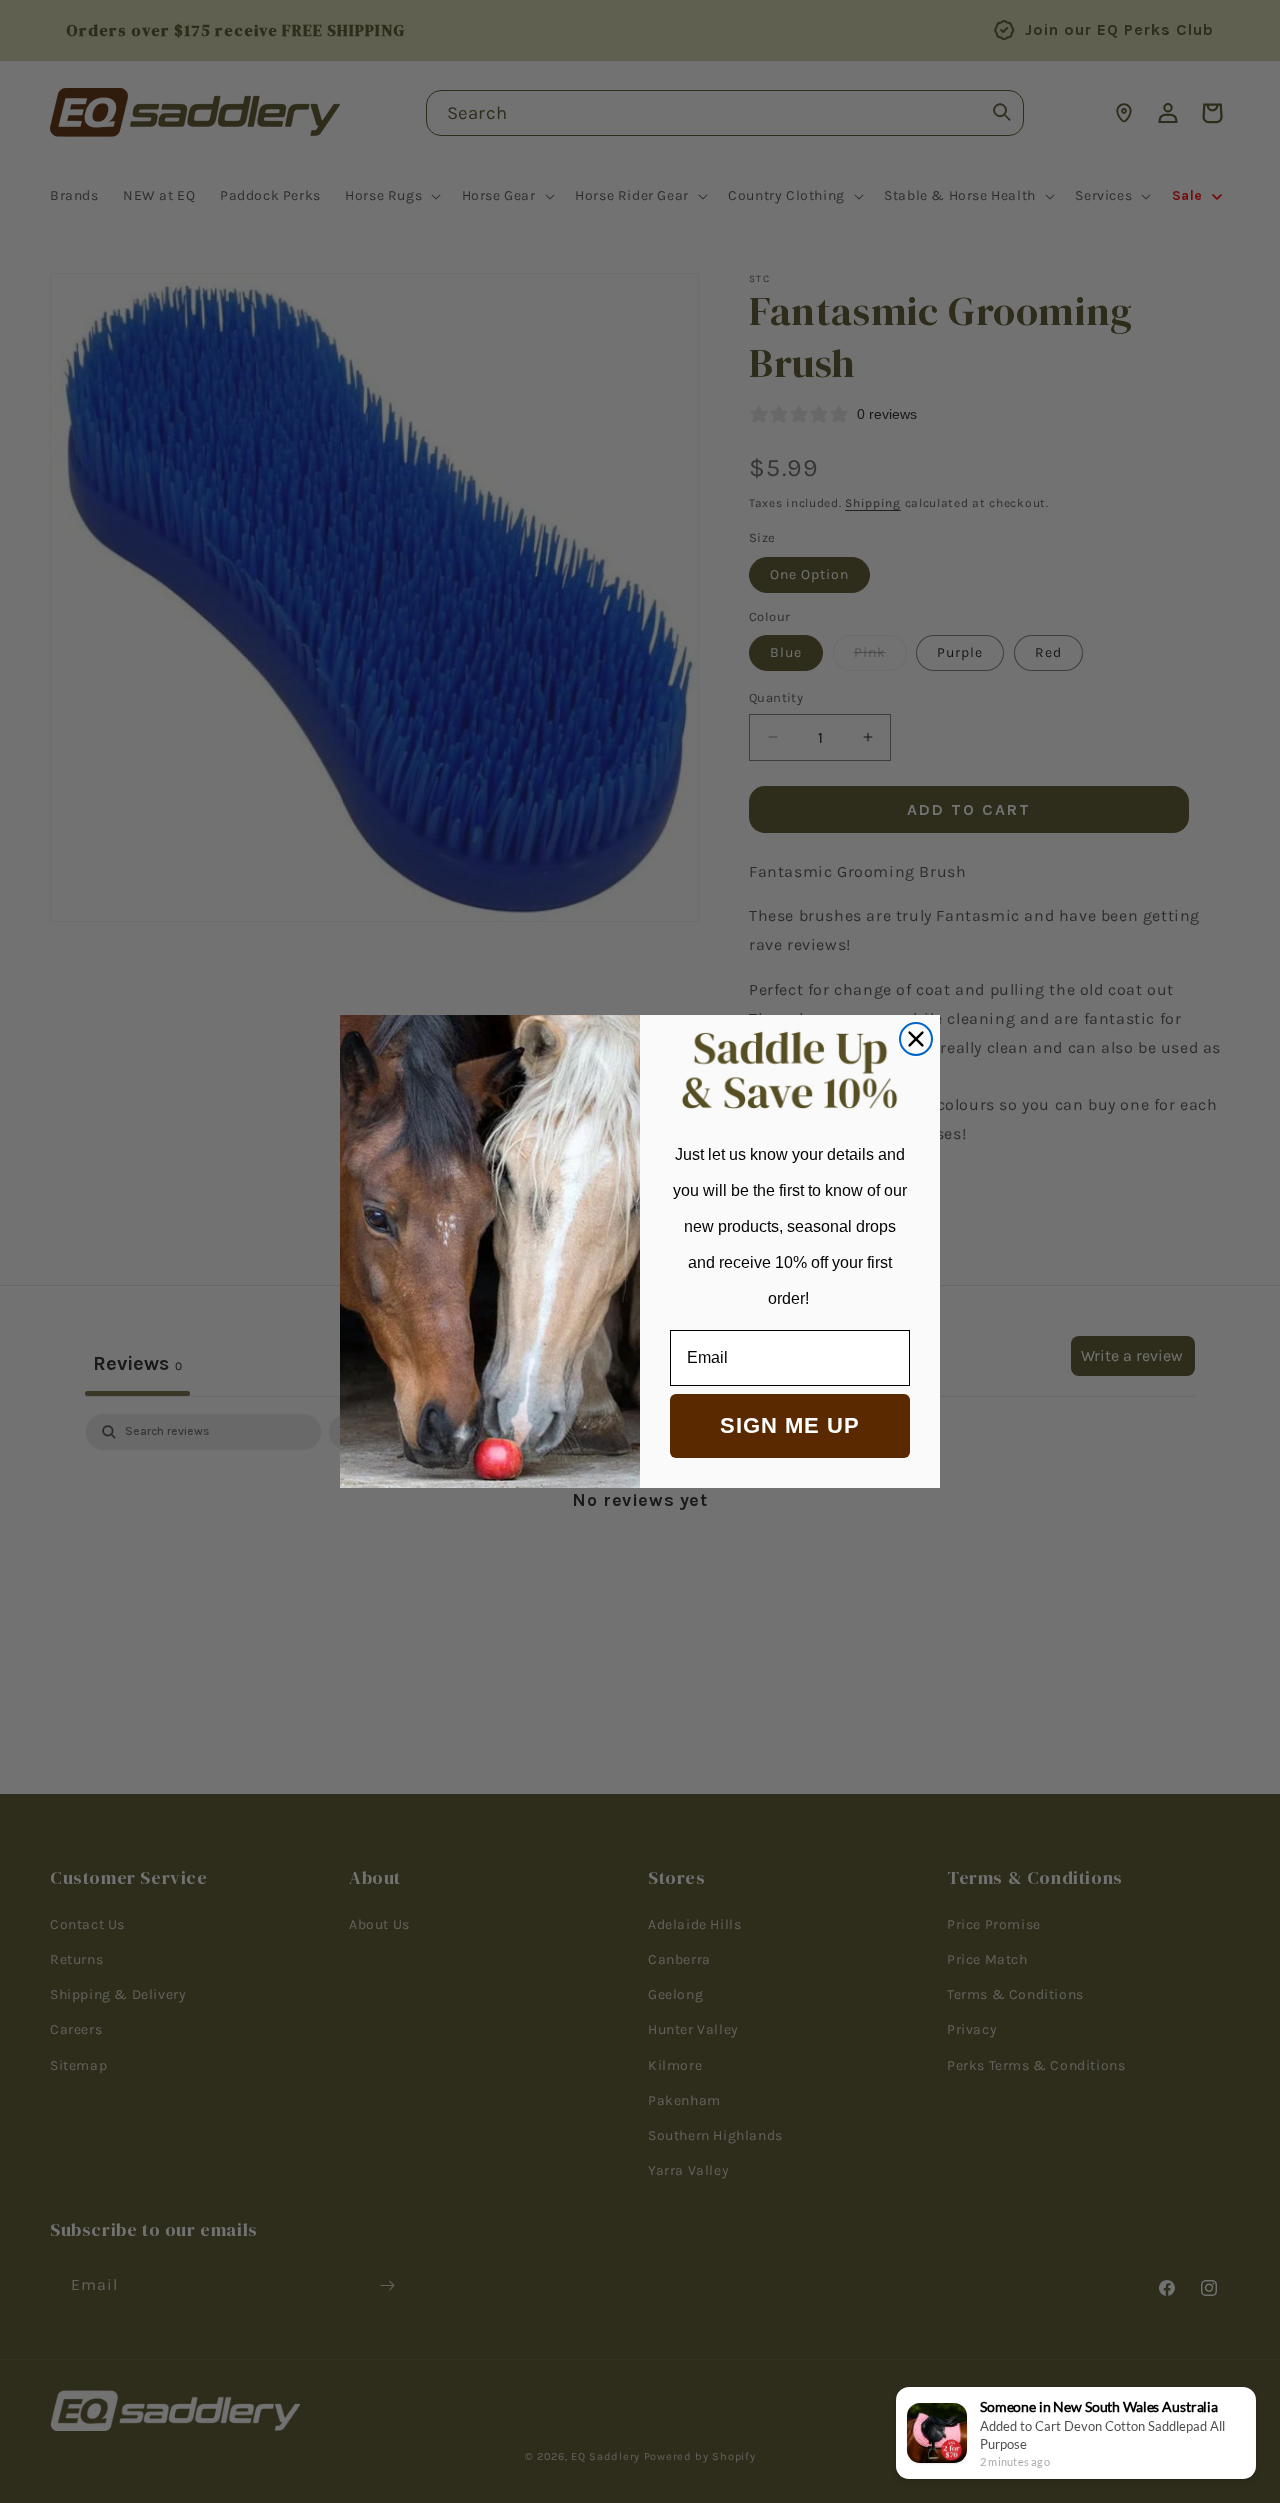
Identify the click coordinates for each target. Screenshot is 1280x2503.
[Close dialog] (916, 1039)
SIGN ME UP (790, 1425)
